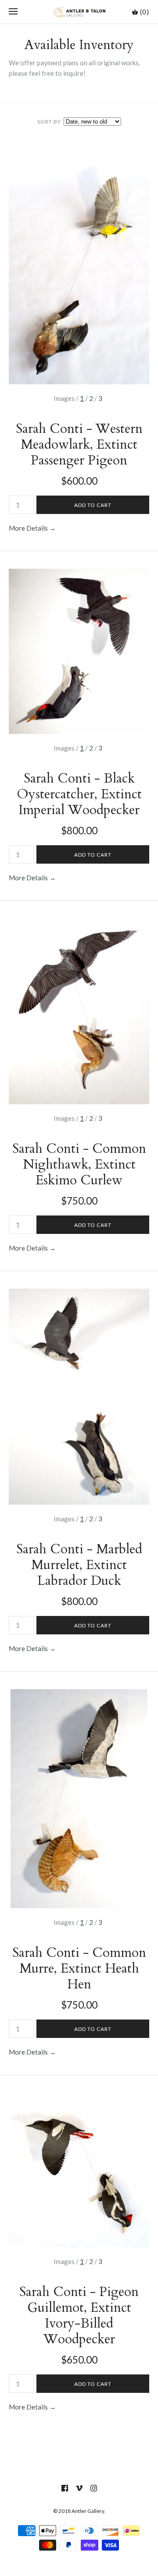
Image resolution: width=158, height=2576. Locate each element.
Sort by (49, 122)
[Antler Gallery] (79, 12)
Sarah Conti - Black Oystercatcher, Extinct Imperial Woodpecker (79, 794)
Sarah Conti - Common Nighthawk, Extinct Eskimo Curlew (79, 1164)
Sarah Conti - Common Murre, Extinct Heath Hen (79, 1968)
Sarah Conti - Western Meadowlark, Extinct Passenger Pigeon (79, 445)
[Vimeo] (79, 2488)
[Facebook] (65, 2488)
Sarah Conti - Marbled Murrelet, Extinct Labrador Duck (79, 1565)
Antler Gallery (88, 2511)
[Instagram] (94, 2488)
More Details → (32, 528)
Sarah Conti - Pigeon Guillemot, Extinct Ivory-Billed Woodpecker (79, 2316)
